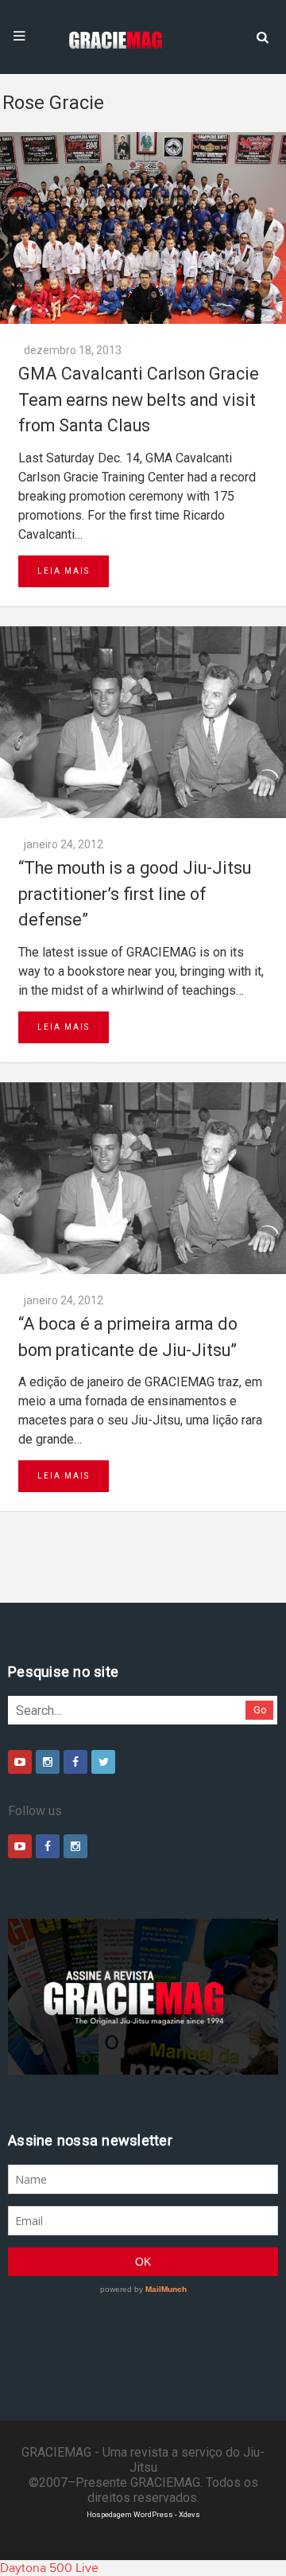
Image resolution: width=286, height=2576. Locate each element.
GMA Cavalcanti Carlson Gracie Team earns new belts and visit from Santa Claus (139, 399)
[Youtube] (20, 1762)
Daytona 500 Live (49, 2568)
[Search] (262, 36)
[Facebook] (75, 1762)
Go (260, 1710)
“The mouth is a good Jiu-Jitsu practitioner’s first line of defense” (135, 894)
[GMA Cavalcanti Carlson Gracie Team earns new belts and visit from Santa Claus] (143, 228)
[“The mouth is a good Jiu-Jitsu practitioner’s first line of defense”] (143, 722)
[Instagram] (48, 1762)
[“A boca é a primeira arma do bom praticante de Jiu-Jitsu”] (143, 1178)
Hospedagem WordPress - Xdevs (143, 2514)
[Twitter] (103, 1762)
